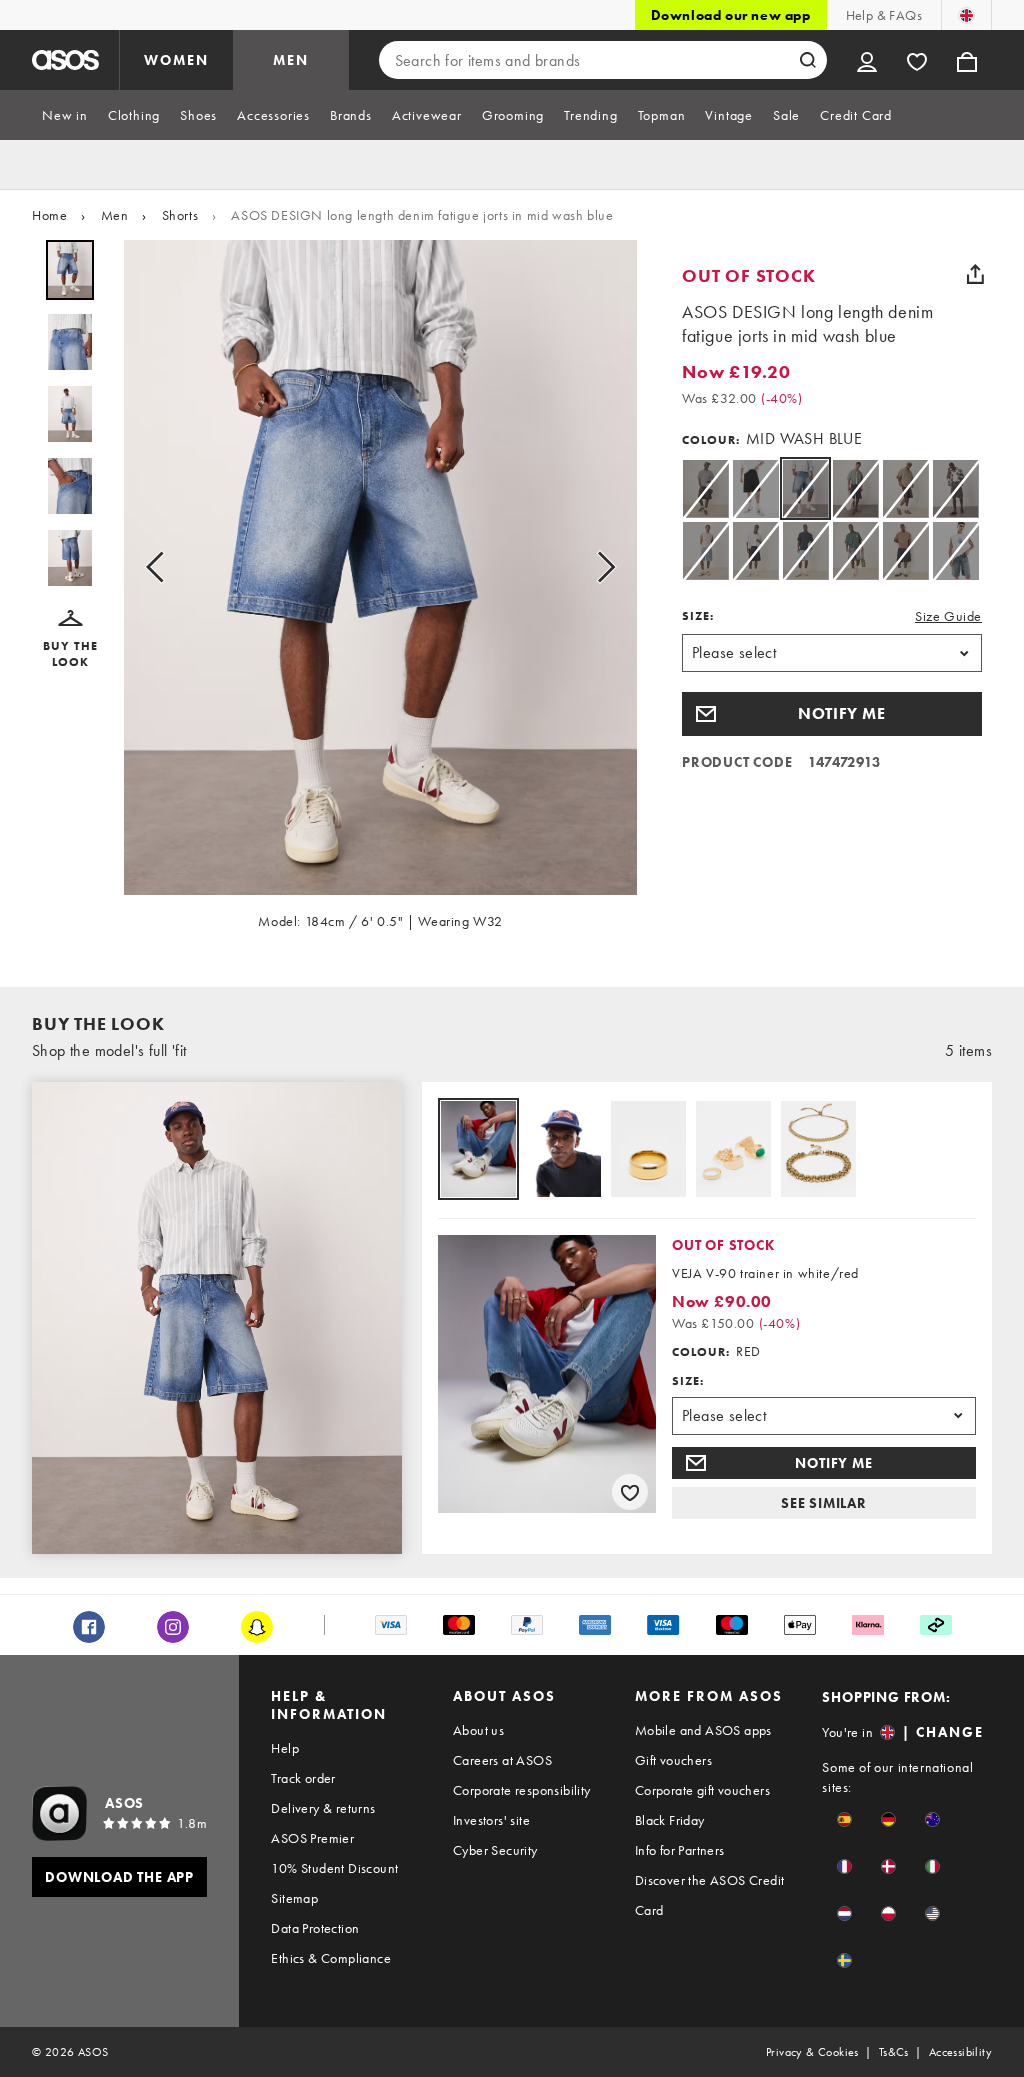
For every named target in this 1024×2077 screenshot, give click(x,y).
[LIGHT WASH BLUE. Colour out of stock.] (805, 550)
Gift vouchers (673, 1760)
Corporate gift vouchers (702, 1790)
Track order (303, 1778)
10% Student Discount (334, 1868)
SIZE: (698, 616)
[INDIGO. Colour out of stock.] (855, 488)
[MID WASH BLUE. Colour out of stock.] (705, 550)
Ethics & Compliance (331, 1958)
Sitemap (294, 1898)
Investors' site (491, 1820)
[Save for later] (630, 1492)
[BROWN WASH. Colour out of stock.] (955, 488)
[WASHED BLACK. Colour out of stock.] (905, 488)
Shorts (180, 215)
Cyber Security (495, 1850)
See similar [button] (824, 1503)
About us (478, 1730)
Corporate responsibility (522, 1790)
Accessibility (960, 2052)
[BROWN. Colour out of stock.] (705, 488)
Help (285, 1748)
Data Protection (315, 1928)
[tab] (65, 115)
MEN (291, 60)
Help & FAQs (884, 15)
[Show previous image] (161, 567)
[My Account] (867, 60)
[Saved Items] (917, 60)
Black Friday (670, 1820)
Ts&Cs (894, 2052)
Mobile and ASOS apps (703, 1730)
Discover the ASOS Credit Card (710, 1895)
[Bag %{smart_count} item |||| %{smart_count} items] (967, 60)
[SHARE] (975, 274)
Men (115, 215)
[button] (70, 640)
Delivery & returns (323, 1808)
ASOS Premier (312, 1838)
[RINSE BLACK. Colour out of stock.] (755, 488)
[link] (805, 488)
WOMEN (176, 60)
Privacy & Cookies (812, 2052)
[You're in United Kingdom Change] (966, 15)
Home (49, 215)
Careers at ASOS (502, 1760)
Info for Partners (680, 1850)
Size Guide (948, 616)
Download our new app (731, 15)
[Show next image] (600, 567)
